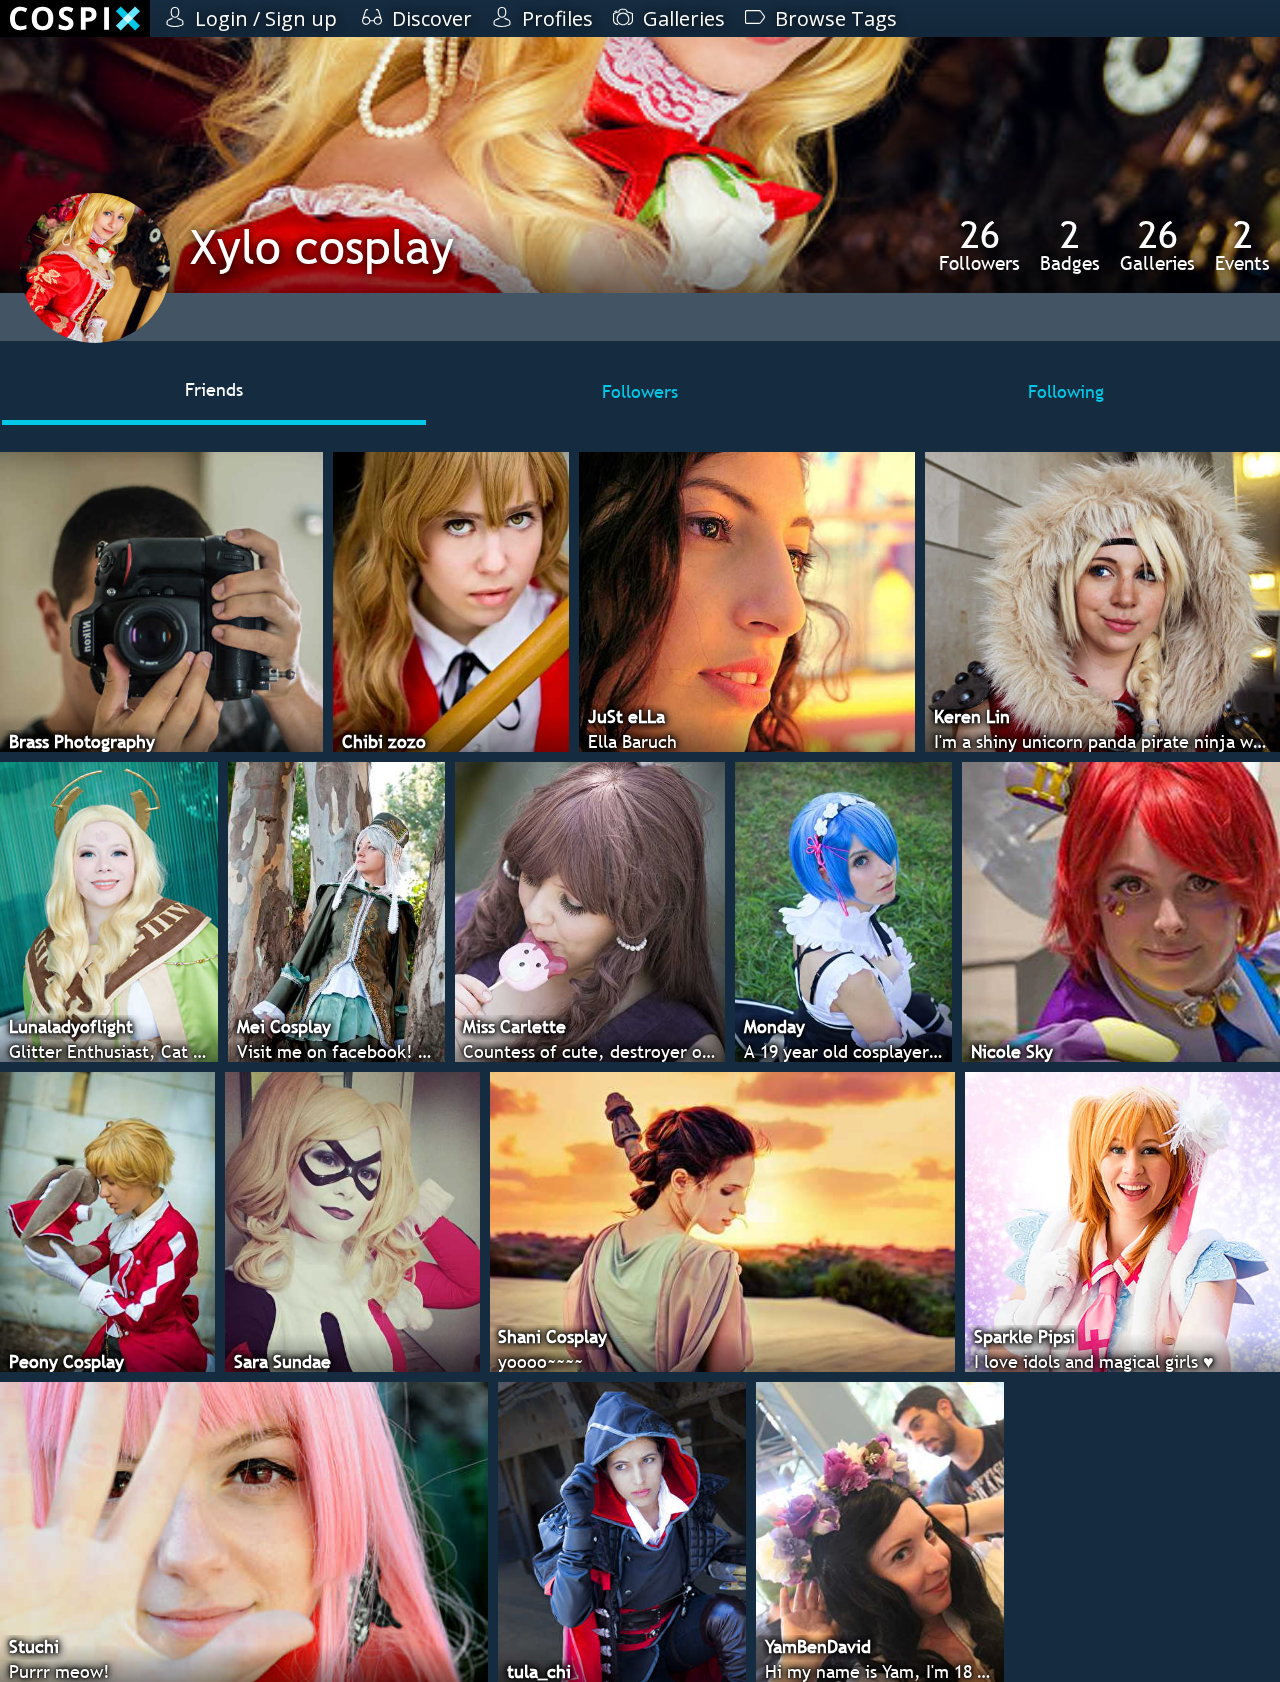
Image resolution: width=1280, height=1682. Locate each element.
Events (1242, 245)
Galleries (1157, 245)
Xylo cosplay (322, 246)
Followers (979, 245)
